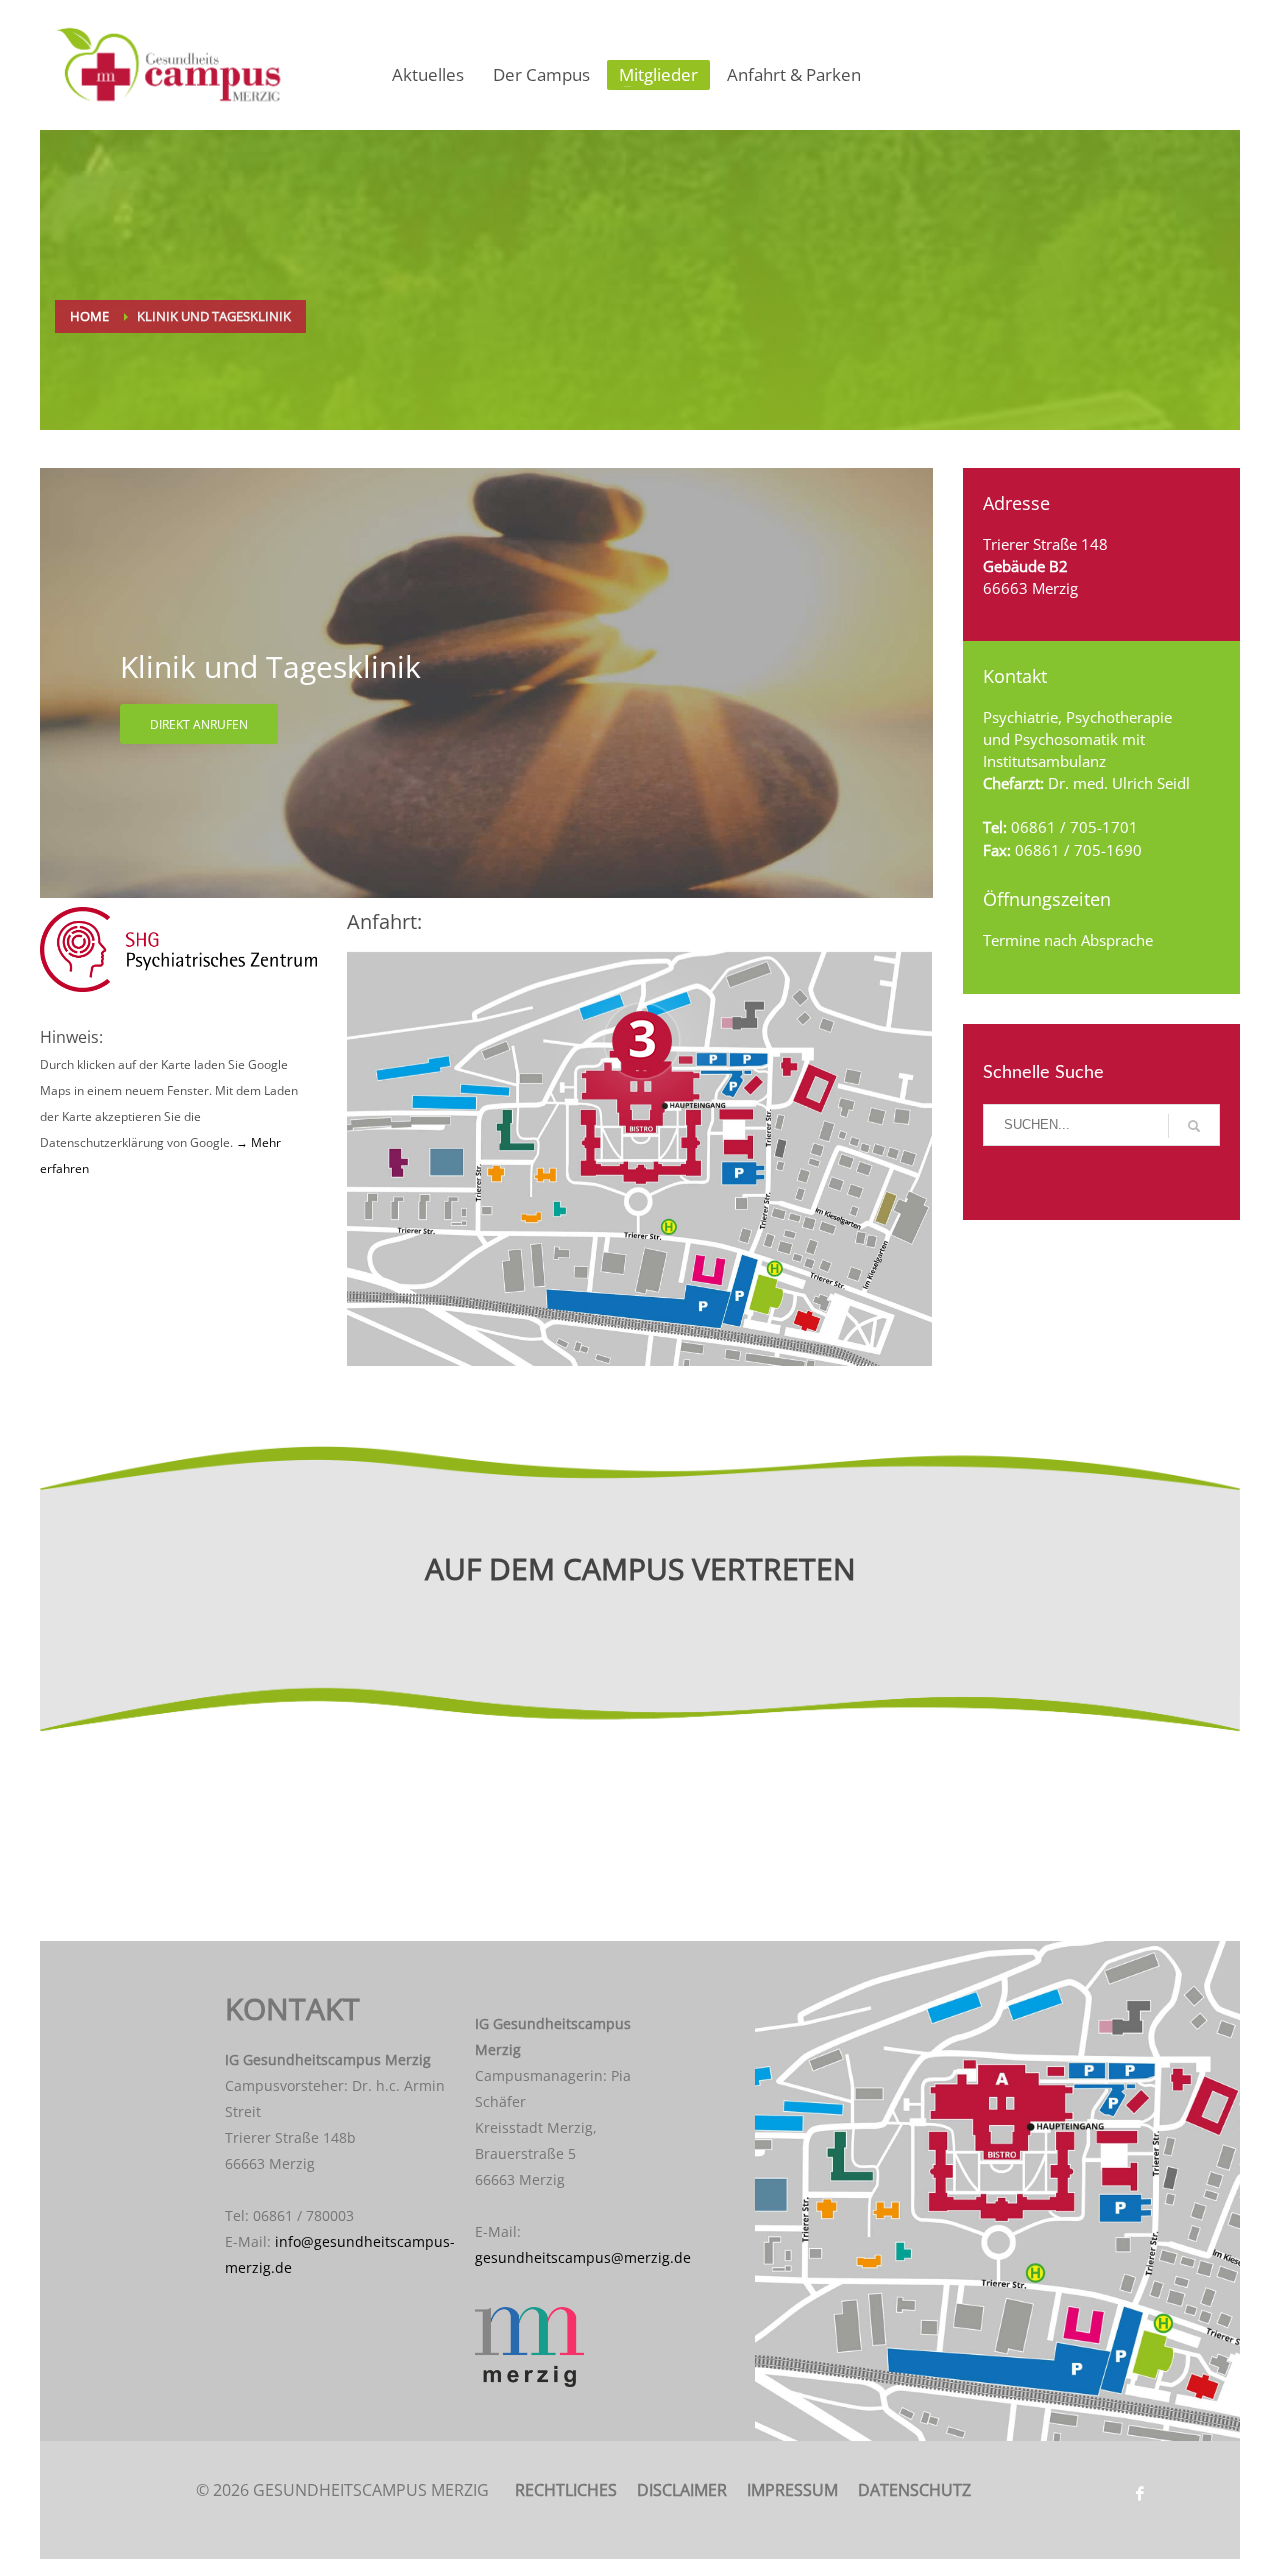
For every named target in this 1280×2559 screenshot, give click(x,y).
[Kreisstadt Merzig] (565, 2347)
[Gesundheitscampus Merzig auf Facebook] (1140, 2493)
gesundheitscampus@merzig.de (583, 2257)
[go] (1194, 1126)
